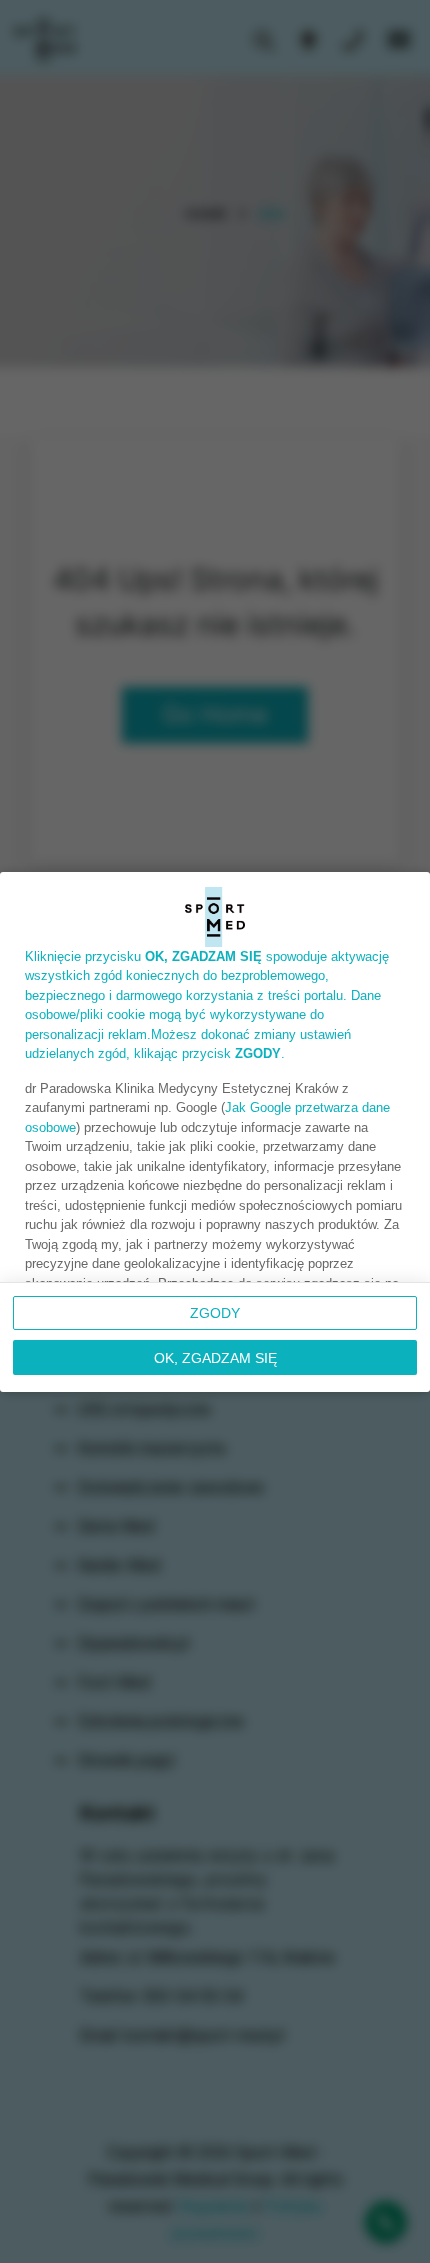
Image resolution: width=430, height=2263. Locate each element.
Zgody (215, 1313)
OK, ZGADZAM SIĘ (215, 1358)
